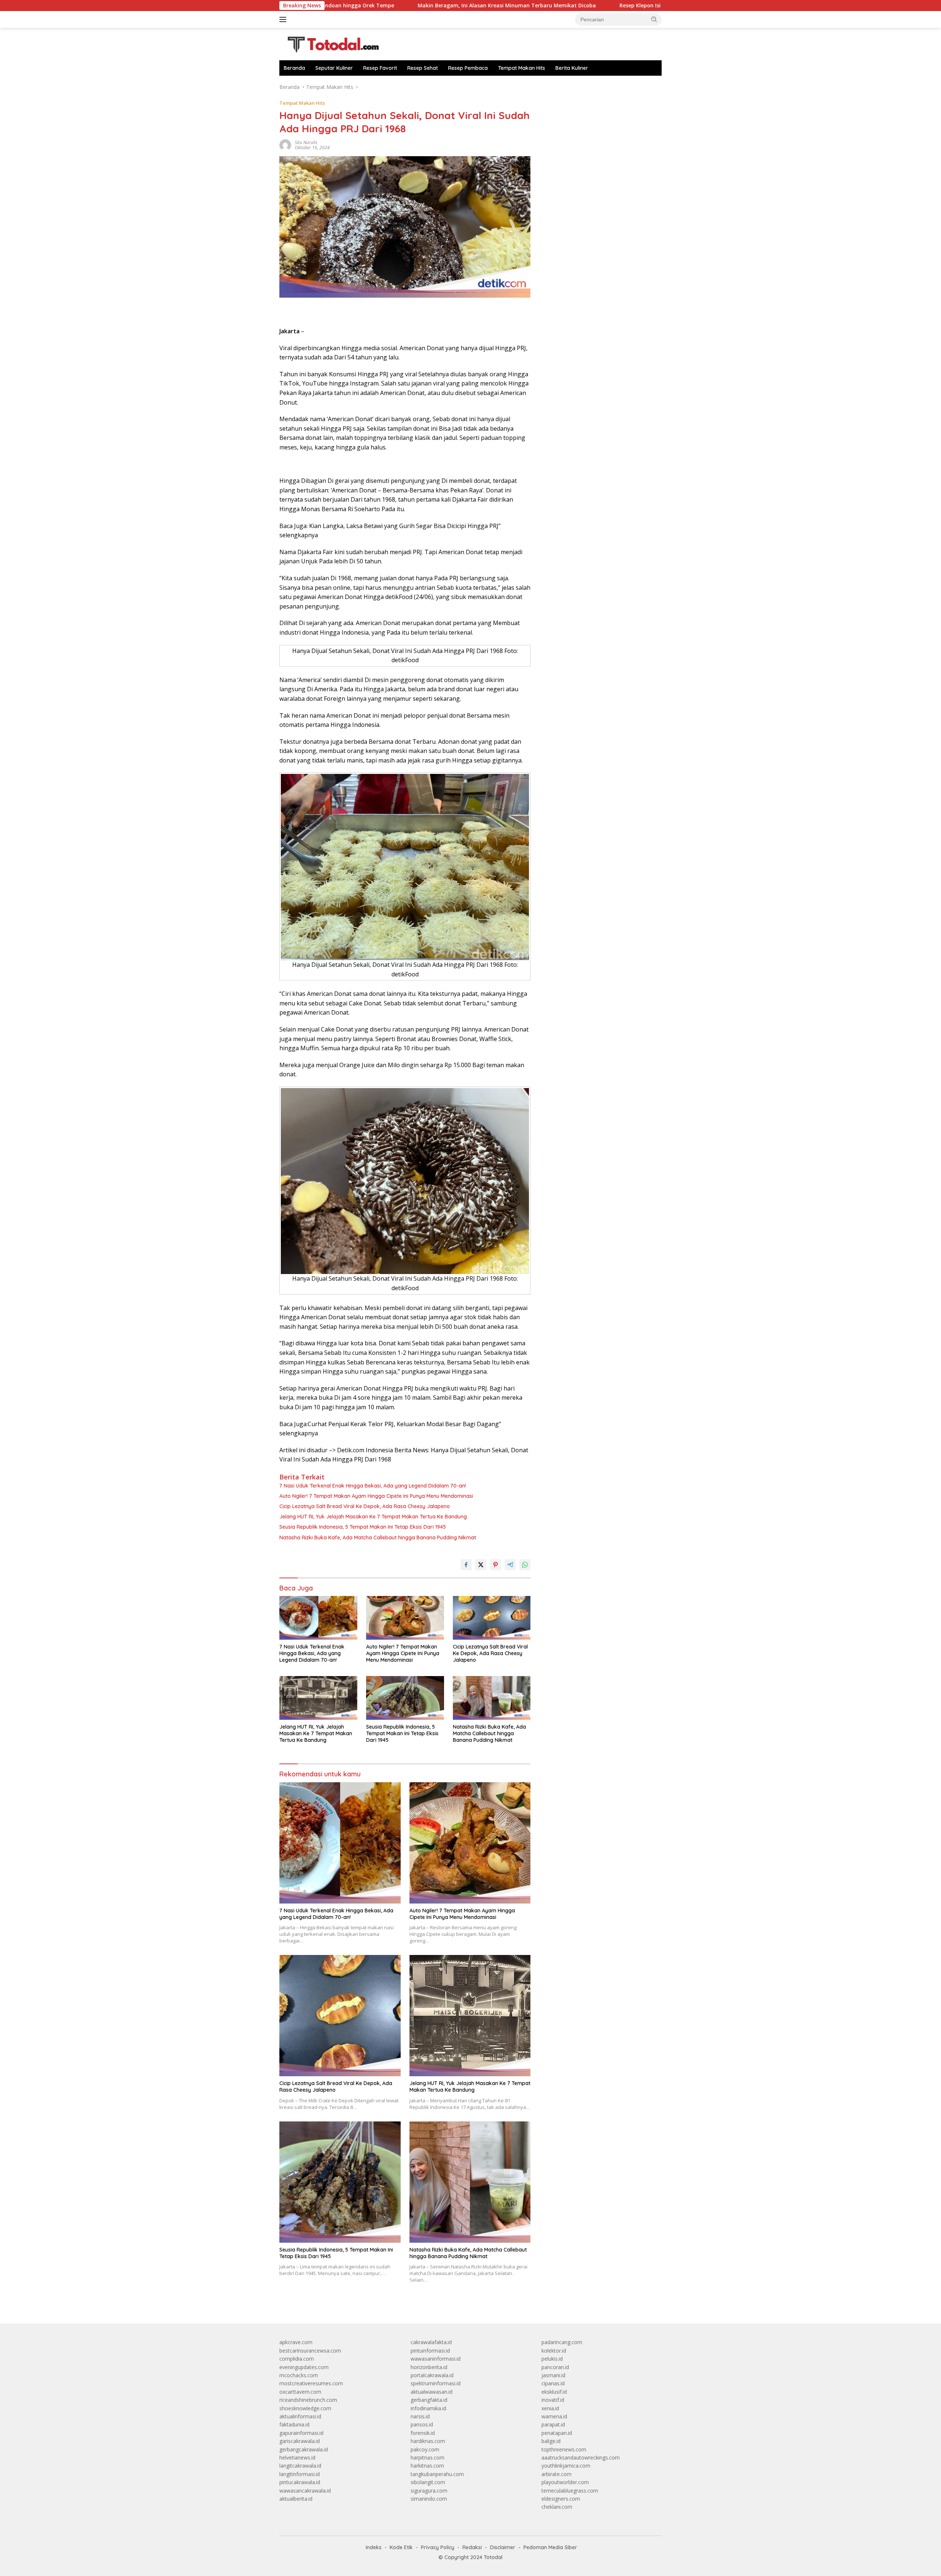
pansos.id (422, 2424)
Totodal (493, 2557)
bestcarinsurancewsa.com (310, 2351)
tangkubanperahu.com (437, 2474)
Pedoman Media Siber (550, 2547)
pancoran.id (555, 2367)
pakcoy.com (425, 2449)
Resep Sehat (423, 68)
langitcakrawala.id (300, 2466)
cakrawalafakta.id (431, 2342)
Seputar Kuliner (334, 68)
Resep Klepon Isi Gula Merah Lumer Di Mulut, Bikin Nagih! (558, 6)
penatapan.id (557, 2433)
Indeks (374, 2547)
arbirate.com (557, 2474)
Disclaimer (503, 2547)
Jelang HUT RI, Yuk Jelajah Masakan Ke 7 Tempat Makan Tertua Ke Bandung (373, 1517)
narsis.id (420, 2416)
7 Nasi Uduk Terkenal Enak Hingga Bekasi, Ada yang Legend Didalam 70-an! (373, 1486)
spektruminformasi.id (436, 2383)
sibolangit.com (428, 2482)
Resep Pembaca (468, 68)
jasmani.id (553, 2375)
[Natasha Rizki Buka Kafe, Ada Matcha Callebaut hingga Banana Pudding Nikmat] (492, 1698)
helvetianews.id (297, 2457)
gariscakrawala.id (300, 2441)
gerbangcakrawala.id (304, 2449)
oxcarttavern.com (300, 2392)
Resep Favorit (380, 68)
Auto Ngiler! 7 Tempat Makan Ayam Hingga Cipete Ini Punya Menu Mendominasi (376, 1496)
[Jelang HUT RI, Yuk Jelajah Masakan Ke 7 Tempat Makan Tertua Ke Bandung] (318, 1698)
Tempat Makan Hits (522, 68)
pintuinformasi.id (430, 2351)
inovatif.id (553, 2400)
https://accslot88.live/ (567, 87)
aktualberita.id (296, 2499)
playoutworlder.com (565, 2482)
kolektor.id (554, 2351)
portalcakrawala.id (432, 2375)
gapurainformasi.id (301, 2433)
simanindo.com (429, 2499)
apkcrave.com (296, 2342)
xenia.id (550, 2408)
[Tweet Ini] (481, 1565)
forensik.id (423, 2433)
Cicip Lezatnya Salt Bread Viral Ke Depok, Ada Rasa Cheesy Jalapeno (365, 1506)
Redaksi (472, 2547)
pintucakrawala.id (300, 2482)
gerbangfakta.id (429, 2400)
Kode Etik (401, 2547)
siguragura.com (429, 2491)
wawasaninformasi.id (436, 2359)
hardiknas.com (428, 2441)
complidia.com (297, 2359)
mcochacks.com (299, 2375)
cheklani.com (557, 2507)
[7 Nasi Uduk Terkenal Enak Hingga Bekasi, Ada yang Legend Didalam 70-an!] (318, 1618)
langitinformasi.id (300, 2474)
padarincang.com (562, 2342)
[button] (654, 19)
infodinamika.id (428, 2408)
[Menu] (284, 19)
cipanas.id (553, 2383)
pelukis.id (552, 2359)
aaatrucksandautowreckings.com (581, 2457)
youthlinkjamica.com (566, 2466)
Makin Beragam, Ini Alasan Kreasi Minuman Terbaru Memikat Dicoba (371, 6)
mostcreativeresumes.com (311, 2383)
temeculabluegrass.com (570, 2491)
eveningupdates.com (304, 2367)
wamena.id (554, 2416)
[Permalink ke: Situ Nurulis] (285, 145)
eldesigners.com (561, 2499)
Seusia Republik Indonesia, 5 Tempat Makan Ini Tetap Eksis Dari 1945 (363, 1527)
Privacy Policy (438, 2547)
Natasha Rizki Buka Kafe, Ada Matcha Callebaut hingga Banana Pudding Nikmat (378, 1538)
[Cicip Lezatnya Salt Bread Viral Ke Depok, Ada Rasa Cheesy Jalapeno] (492, 1618)
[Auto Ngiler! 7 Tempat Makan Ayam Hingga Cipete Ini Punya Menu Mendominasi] (405, 1618)
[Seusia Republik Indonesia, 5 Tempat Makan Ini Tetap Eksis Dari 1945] (405, 1698)
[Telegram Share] (510, 1565)
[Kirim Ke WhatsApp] (525, 1565)
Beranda (294, 68)
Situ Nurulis (306, 142)
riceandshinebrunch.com (308, 2400)
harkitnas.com (427, 2466)
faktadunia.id (294, 2424)
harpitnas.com (427, 2457)
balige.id (551, 2441)
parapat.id (553, 2424)
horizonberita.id (429, 2367)
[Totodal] (330, 44)
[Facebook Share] (466, 1565)
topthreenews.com (564, 2449)
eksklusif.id (554, 2392)
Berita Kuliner (572, 68)
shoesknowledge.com (305, 2408)
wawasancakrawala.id (305, 2491)
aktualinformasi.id (300, 2416)
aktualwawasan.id (432, 2392)
